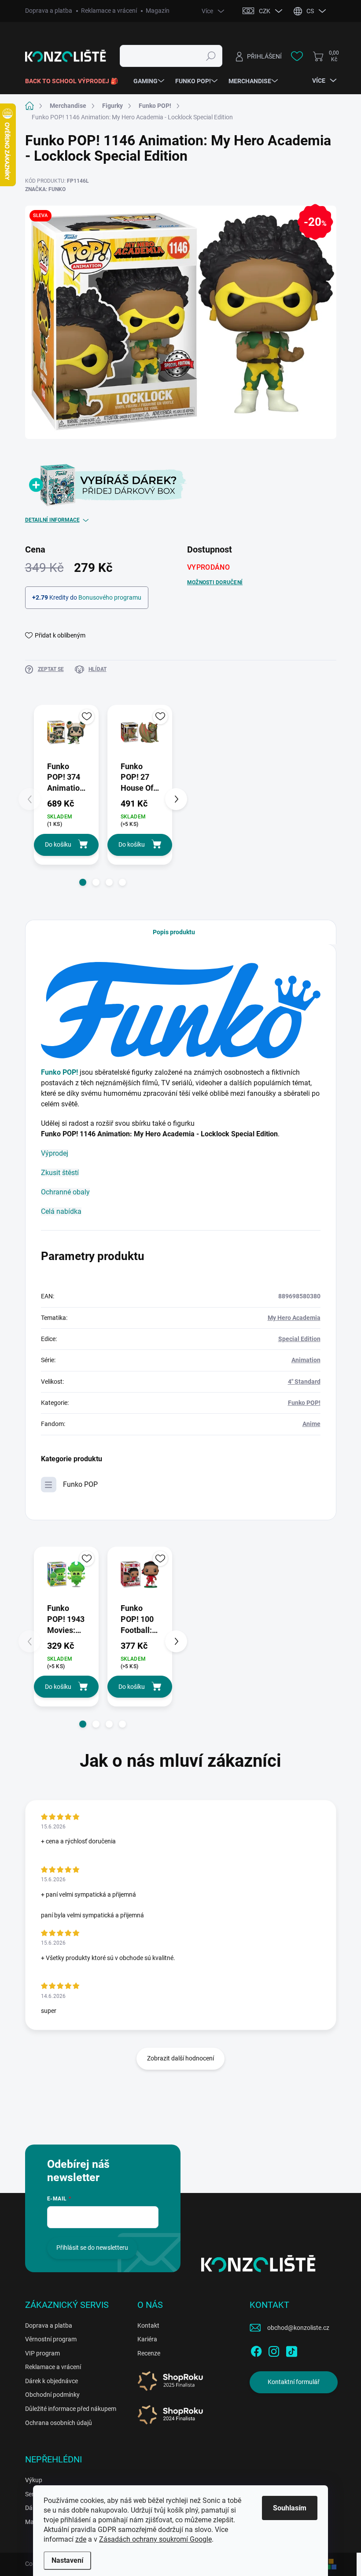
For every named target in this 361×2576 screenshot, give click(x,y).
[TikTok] (291, 2350)
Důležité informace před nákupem (71, 2409)
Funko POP (80, 1484)
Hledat (211, 56)
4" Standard (304, 1382)
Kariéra (147, 2339)
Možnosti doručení (215, 582)
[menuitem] (75, 81)
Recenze (149, 2353)
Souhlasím (290, 2508)
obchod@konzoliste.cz (298, 2328)
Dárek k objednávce (52, 2381)
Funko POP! (59, 1072)
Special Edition (299, 1339)
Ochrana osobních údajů (59, 2423)
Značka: (45, 189)
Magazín (158, 11)
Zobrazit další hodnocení (180, 2058)
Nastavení (67, 2560)
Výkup (34, 2480)
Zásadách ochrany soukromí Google (155, 2539)
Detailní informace (52, 520)
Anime (311, 1424)
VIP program (42, 2353)
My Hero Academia (294, 1318)
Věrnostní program (51, 2339)
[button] (83, 882)
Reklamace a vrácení (109, 11)
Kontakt (148, 2325)
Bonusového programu (110, 597)
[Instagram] (274, 2350)
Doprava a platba (49, 11)
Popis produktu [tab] (174, 932)
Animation (306, 1360)
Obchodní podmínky (52, 2395)
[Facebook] (256, 2350)
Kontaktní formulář (294, 2382)
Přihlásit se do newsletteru (92, 2248)
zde (81, 2539)
